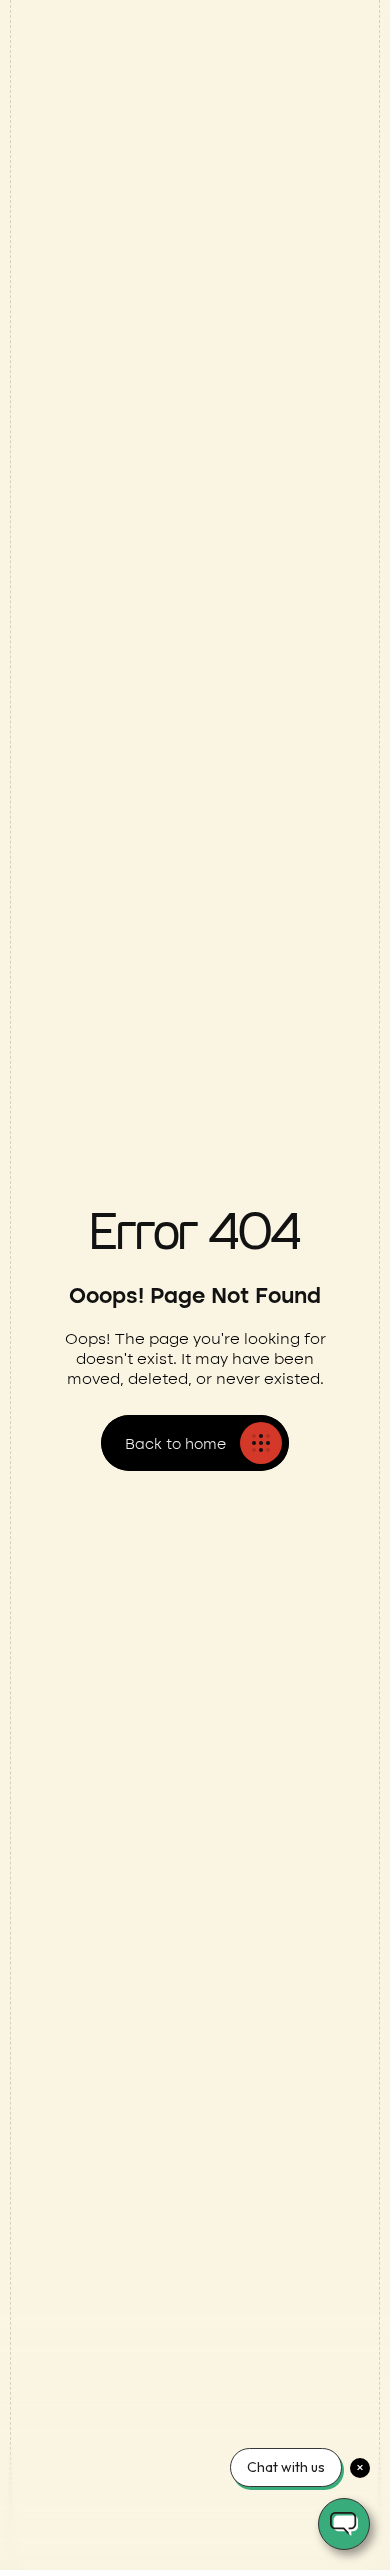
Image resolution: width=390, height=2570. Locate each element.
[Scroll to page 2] (200, 534)
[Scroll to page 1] (184, 534)
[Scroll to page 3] (216, 534)
